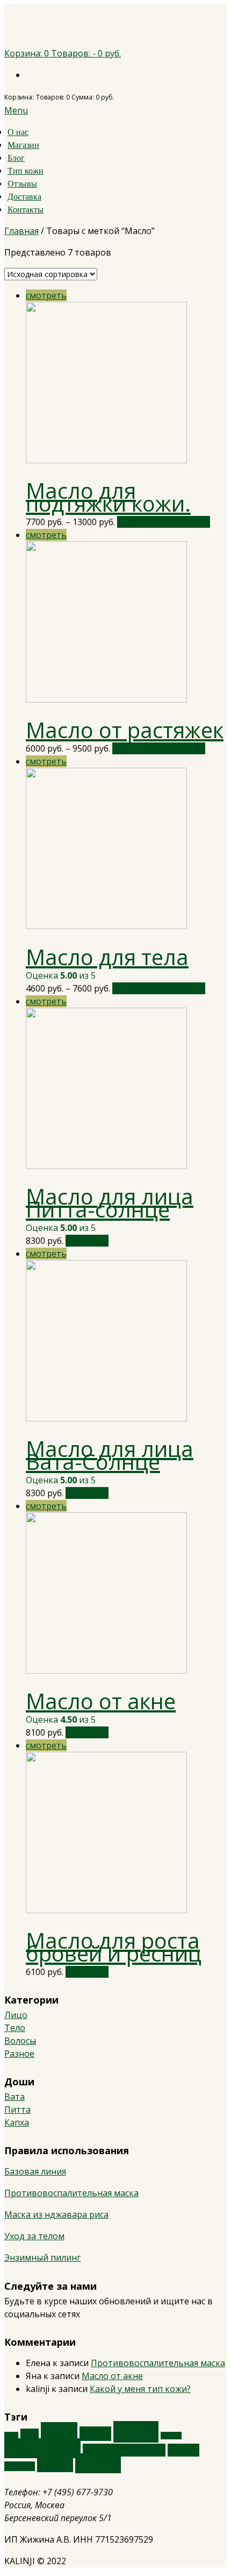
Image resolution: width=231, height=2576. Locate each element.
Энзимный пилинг (42, 2257)
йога (30, 2435)
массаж (171, 2436)
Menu (16, 110)
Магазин (23, 145)
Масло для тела (107, 957)
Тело (15, 2028)
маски (95, 2434)
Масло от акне (101, 1701)
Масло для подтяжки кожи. (108, 497)
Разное (19, 2054)
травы (55, 2464)
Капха (17, 2122)
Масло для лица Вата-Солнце (110, 1455)
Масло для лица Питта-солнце (110, 1203)
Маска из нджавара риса (56, 2214)
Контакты (26, 210)
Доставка (24, 197)
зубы (11, 2436)
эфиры (98, 2463)
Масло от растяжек (125, 730)
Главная (21, 231)
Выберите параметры (164, 522)
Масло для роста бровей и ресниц (114, 1947)
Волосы (20, 2041)
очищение (42, 2448)
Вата (15, 2097)
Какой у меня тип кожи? (140, 2389)
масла (136, 2432)
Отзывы (22, 184)
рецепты (20, 2466)
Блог (16, 158)
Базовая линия (35, 2171)
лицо (59, 2432)
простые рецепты (124, 2450)
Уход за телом (34, 2236)
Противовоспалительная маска (71, 2193)
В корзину (87, 1241)
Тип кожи (26, 171)
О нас (18, 132)
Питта (17, 2110)
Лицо (16, 2015)
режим (183, 2450)
